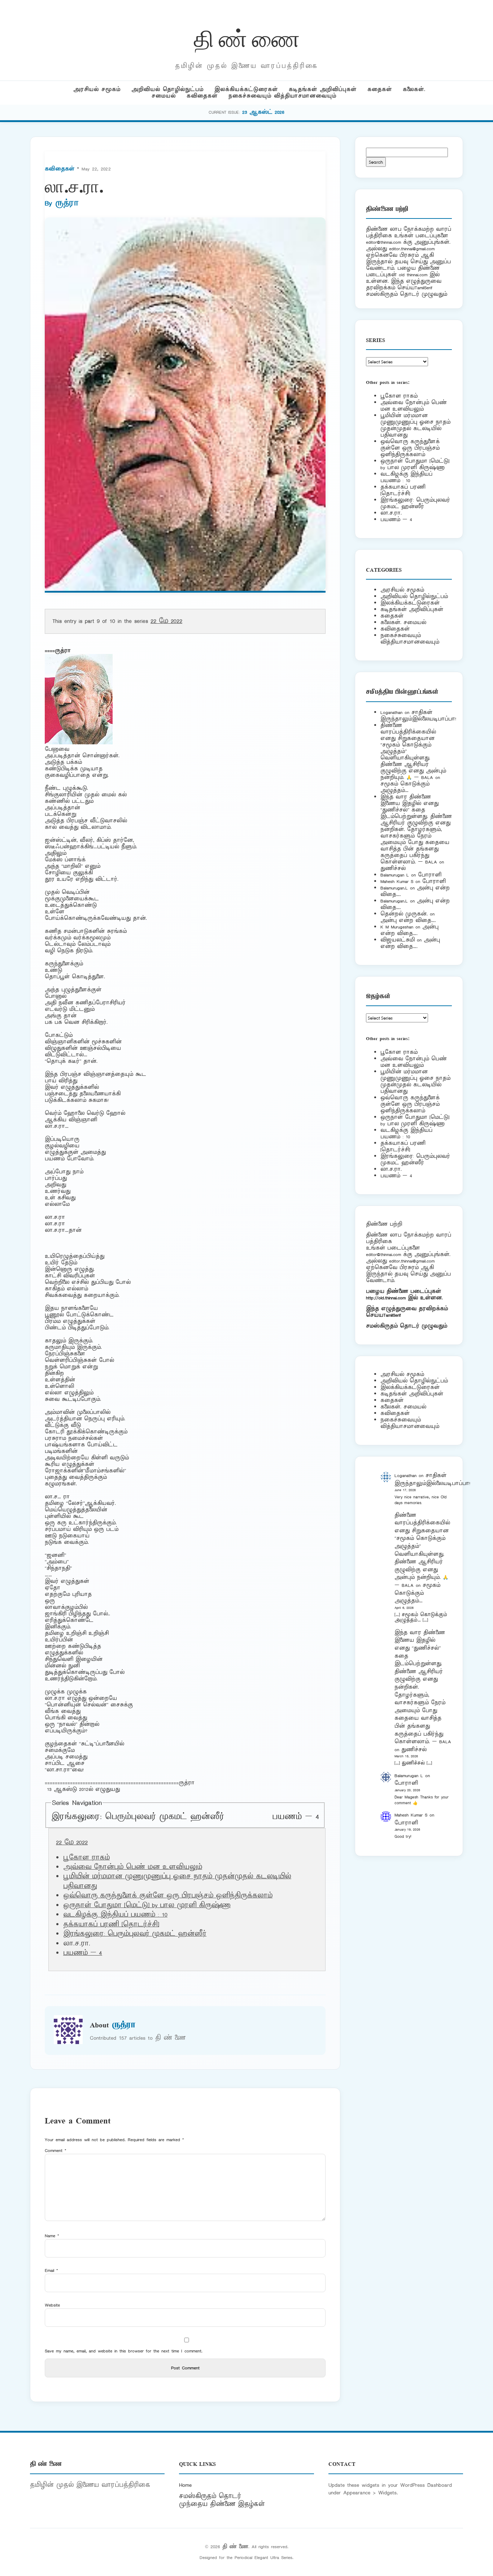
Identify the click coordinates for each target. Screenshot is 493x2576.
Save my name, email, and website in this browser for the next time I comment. (124, 2351)
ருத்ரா (67, 203)
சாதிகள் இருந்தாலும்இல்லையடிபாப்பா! (418, 716)
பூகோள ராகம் (86, 1858)
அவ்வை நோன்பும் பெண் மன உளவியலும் (133, 1867)
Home (185, 2485)
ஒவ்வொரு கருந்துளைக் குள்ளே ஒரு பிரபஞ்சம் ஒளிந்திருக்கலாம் (168, 1896)
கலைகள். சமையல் (403, 622)
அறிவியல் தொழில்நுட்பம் (167, 89)
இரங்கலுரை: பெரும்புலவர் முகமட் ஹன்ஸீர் (138, 1817)
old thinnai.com (413, 275)
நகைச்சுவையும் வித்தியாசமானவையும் (282, 96)
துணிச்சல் (393, 868)
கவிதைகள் (202, 96)
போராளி (430, 875)
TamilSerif (392, 1315)
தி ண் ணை (247, 37)
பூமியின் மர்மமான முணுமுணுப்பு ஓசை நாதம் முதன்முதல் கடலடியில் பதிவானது (415, 425)
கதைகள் (380, 89)
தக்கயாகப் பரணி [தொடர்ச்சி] (111, 1925)
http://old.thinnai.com (386, 1298)
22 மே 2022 (166, 621)
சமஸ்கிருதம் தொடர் (210, 2496)
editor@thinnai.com (383, 242)
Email (51, 2270)
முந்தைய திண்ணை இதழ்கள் (222, 2504)
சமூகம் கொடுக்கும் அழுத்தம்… (405, 787)
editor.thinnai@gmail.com (412, 249)
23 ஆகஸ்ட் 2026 (263, 112)
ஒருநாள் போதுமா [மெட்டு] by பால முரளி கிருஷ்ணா (147, 1905)
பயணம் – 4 (296, 1817)
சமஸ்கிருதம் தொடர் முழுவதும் (407, 1326)
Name (52, 2236)
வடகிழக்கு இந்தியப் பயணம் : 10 (115, 1915)
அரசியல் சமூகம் (97, 89)
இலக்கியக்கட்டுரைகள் (246, 89)
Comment (56, 2150)
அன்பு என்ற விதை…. (408, 920)
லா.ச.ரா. (391, 513)
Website (52, 2305)
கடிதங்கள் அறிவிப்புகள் (323, 89)
